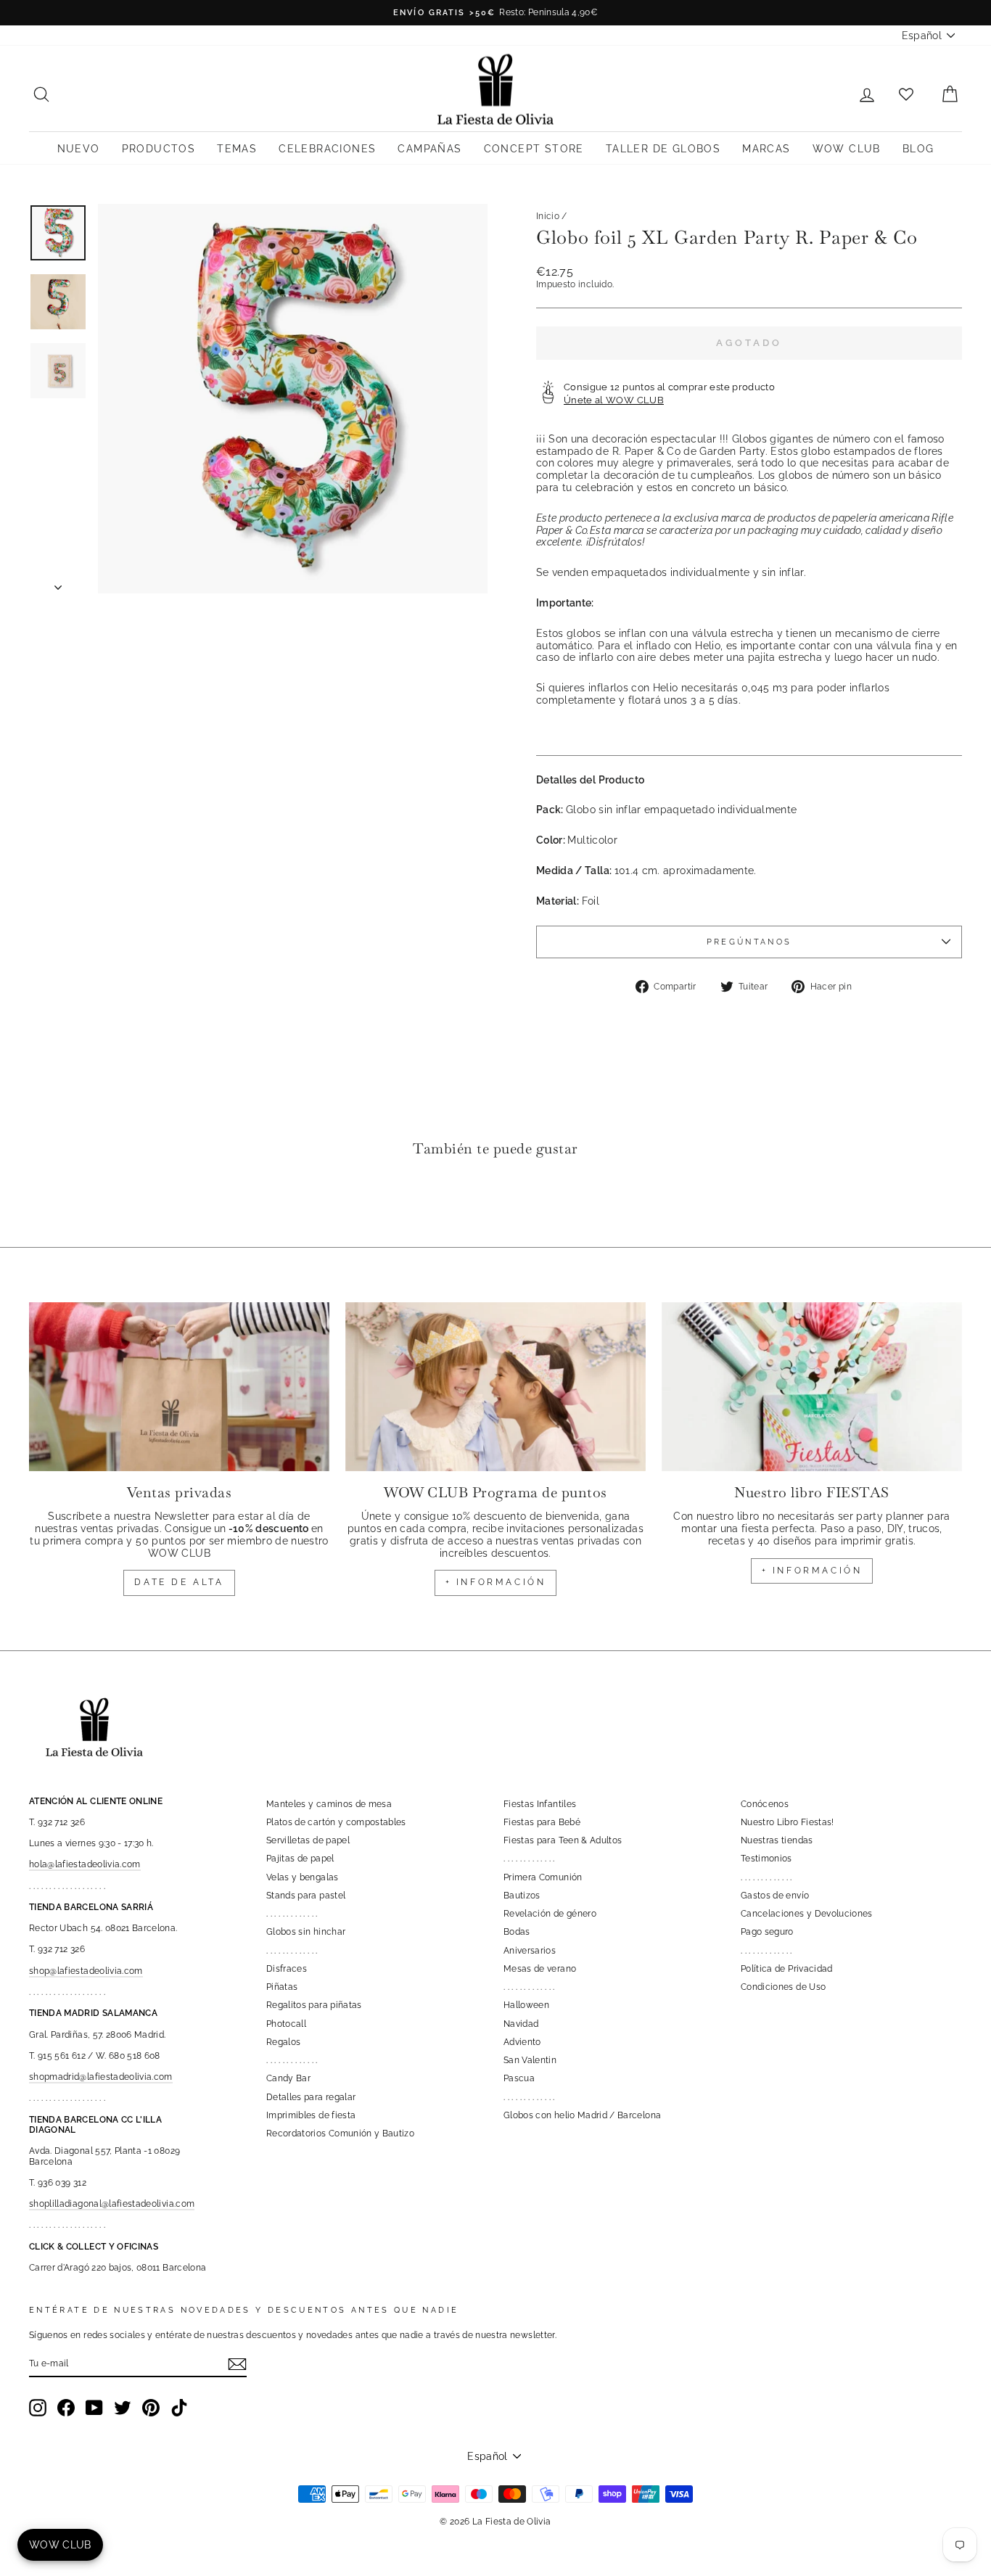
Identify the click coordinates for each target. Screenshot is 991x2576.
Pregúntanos (749, 942)
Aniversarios (530, 1951)
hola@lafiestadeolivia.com (85, 1864)
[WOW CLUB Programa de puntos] (495, 1387)
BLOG (918, 149)
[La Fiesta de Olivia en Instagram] (38, 2408)
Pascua (519, 2078)
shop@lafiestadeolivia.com (86, 1971)
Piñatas (282, 1987)
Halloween (526, 2005)
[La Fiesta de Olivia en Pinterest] (151, 2408)
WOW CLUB (847, 149)
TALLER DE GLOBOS (663, 149)
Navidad (521, 2024)
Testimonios (766, 1859)
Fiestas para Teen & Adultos (563, 1840)
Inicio (548, 216)
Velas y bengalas (303, 1877)
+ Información (812, 1571)
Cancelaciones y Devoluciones (807, 1914)
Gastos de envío (775, 1896)
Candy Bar (288, 2078)
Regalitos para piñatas (314, 2005)
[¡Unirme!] (237, 2364)
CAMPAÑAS (429, 149)
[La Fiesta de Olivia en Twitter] (123, 2408)
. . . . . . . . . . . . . (292, 1914)
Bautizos (522, 1896)
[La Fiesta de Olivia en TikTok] (179, 2408)
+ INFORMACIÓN (496, 1582)
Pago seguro (767, 1932)
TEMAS (237, 149)
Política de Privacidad (787, 1969)
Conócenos (765, 1804)
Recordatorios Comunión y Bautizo (340, 2133)
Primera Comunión (543, 1877)
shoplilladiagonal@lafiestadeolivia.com (112, 2204)
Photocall (286, 2024)
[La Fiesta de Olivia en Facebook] (66, 2408)
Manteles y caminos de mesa (329, 1804)
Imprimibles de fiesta (311, 2115)
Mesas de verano (540, 1969)
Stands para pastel (306, 1896)
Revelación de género (550, 1914)
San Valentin (530, 2060)
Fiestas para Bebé (542, 1822)
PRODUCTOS (159, 149)
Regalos (283, 2042)
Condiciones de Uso (783, 1987)
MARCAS (766, 149)
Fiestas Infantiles (540, 1804)
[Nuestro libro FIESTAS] (812, 1387)
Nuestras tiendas (777, 1840)
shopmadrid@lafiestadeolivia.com (101, 2077)
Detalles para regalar (311, 2097)
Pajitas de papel (300, 1859)
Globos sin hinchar (306, 1932)
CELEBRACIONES (327, 149)
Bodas (517, 1932)
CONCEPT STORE (534, 149)
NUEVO (79, 149)
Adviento (522, 2042)
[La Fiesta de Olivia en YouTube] (94, 2408)
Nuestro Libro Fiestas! (788, 1822)
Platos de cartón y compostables (336, 1822)
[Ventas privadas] (179, 1387)
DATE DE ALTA (179, 1582)
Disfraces (287, 1969)
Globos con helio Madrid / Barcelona (582, 2115)
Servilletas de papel (308, 1840)
